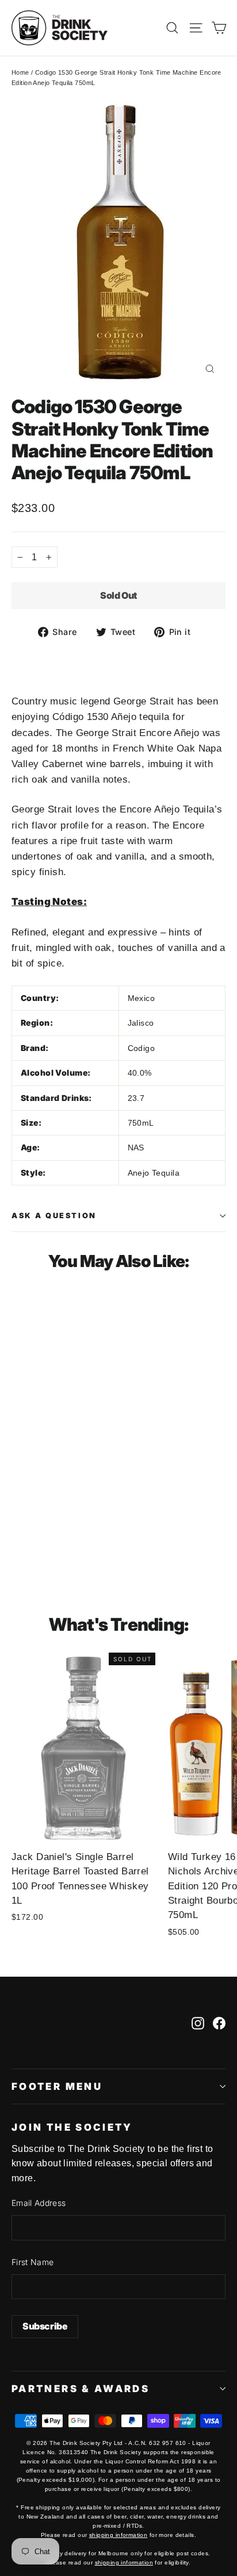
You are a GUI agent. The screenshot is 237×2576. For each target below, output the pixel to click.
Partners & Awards (81, 2389)
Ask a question (54, 1216)
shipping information (118, 2535)
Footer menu (57, 2086)
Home (20, 72)
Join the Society (72, 2127)
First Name (33, 2262)
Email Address (39, 2203)
